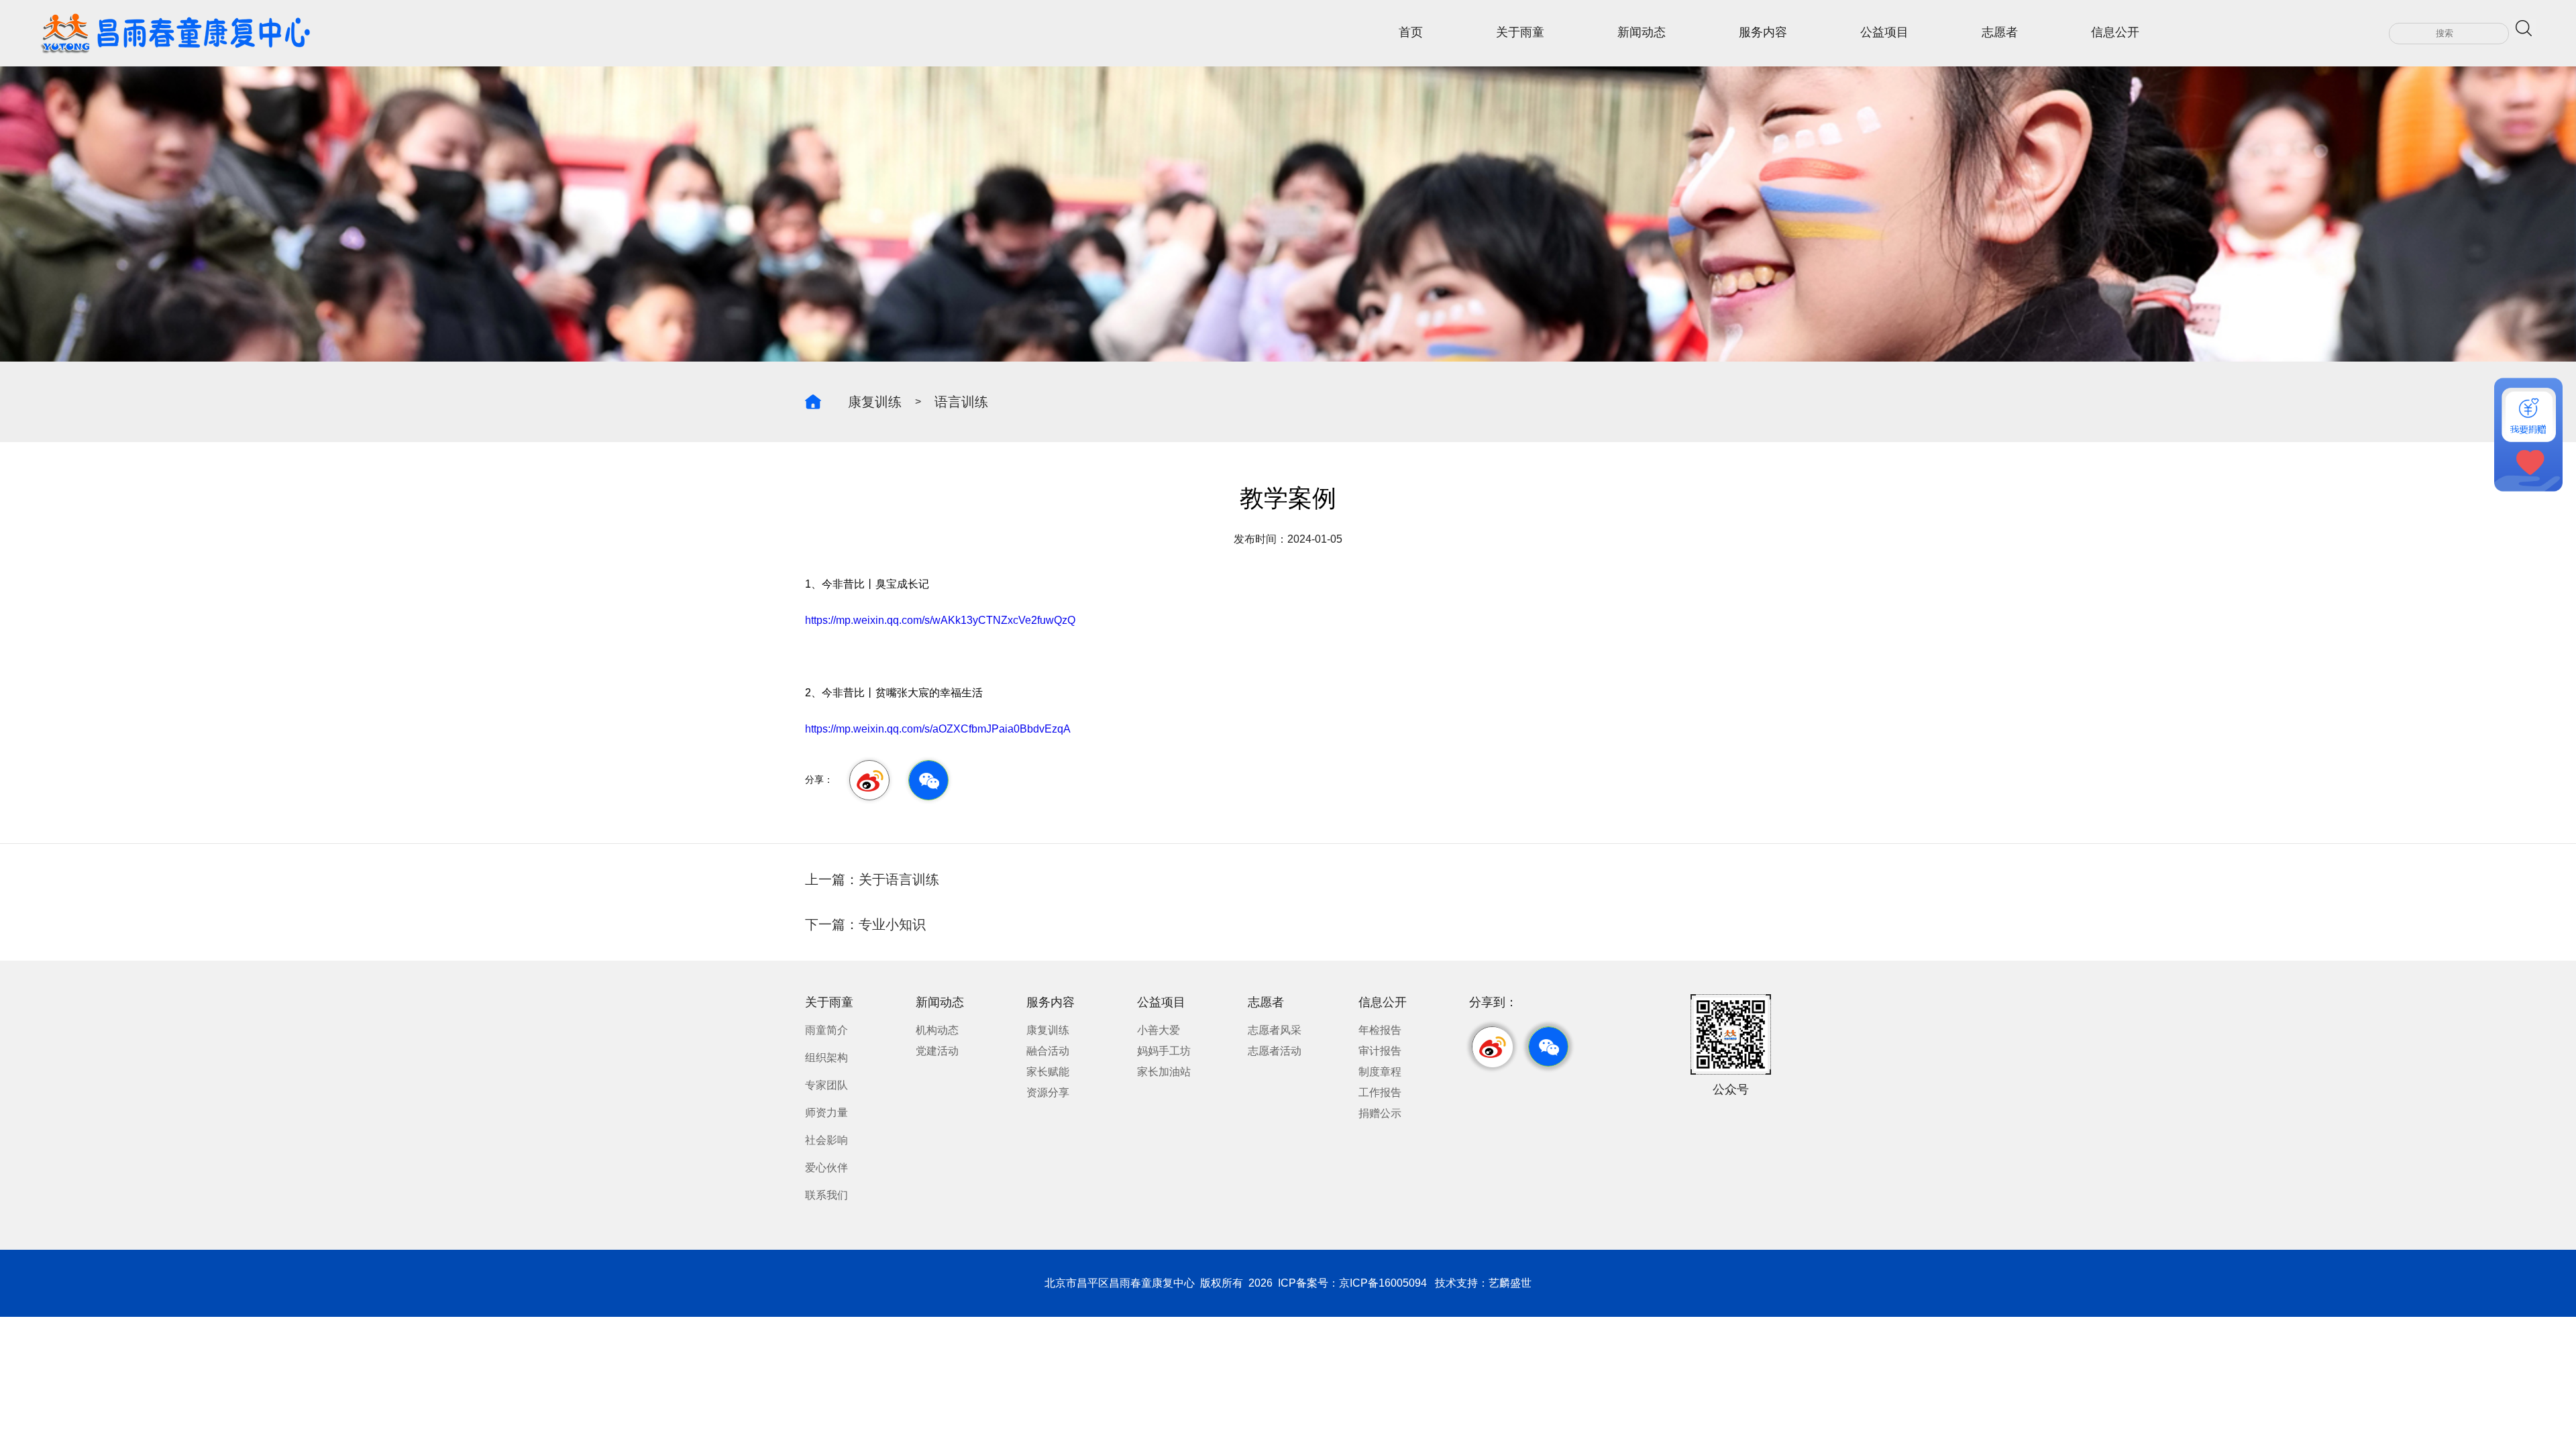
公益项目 (1884, 32)
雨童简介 (826, 1030)
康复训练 (875, 402)
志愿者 (2000, 32)
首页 (1411, 32)
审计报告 (1380, 1051)
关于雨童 (1520, 32)
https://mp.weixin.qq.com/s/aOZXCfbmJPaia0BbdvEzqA (938, 729)
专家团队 (826, 1085)
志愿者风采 (1275, 1030)
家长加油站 (1164, 1072)
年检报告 (1380, 1030)
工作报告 (1380, 1092)
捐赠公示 (1380, 1113)
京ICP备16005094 (1383, 1283)
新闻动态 (1642, 32)
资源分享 (1048, 1092)
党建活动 (937, 1051)
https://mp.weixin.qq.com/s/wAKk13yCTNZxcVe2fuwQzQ (940, 620)
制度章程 (1380, 1072)
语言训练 (961, 402)
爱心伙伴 (826, 1168)
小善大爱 (1159, 1030)
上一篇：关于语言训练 (872, 879)
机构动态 (937, 1030)
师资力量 (826, 1113)
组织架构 (826, 1058)
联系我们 (826, 1195)
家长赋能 (1048, 1072)
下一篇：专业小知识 (865, 924)
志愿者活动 (1275, 1051)
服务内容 (1763, 32)
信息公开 (2115, 32)
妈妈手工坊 (1164, 1051)
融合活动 (1048, 1051)
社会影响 (826, 1140)
